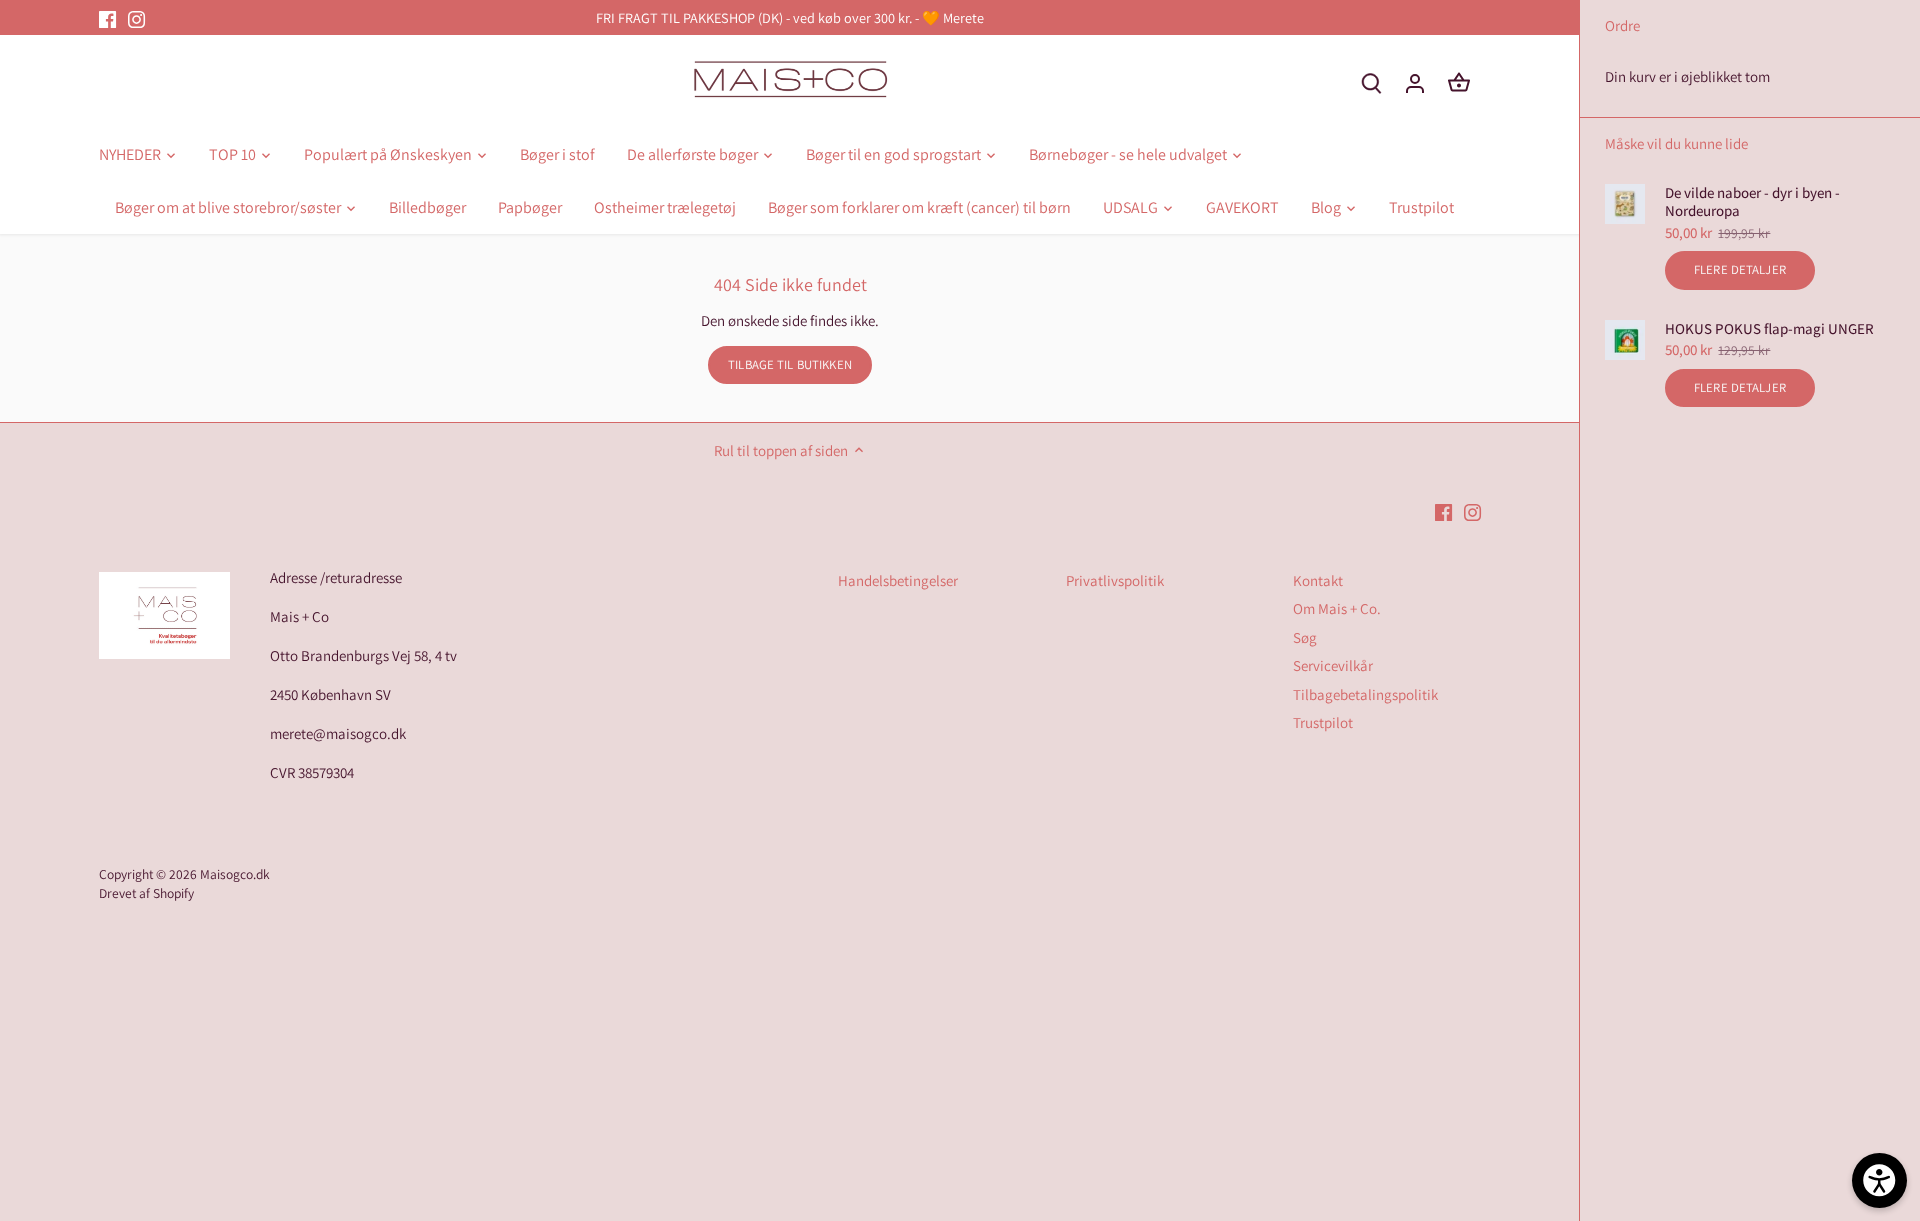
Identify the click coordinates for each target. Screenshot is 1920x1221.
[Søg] (1371, 82)
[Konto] (1415, 82)
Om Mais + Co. (1337, 608)
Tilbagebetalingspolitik (1365, 694)
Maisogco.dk (235, 874)
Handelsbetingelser (898, 580)
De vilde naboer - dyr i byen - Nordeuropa (1752, 202)
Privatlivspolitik (1115, 580)
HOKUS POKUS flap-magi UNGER (1769, 329)
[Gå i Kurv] (1459, 82)
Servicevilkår (1333, 665)
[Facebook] (107, 17)
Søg (1305, 637)
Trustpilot (1323, 722)
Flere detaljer (1740, 269)
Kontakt (1318, 580)
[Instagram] (136, 17)
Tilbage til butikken (790, 364)
